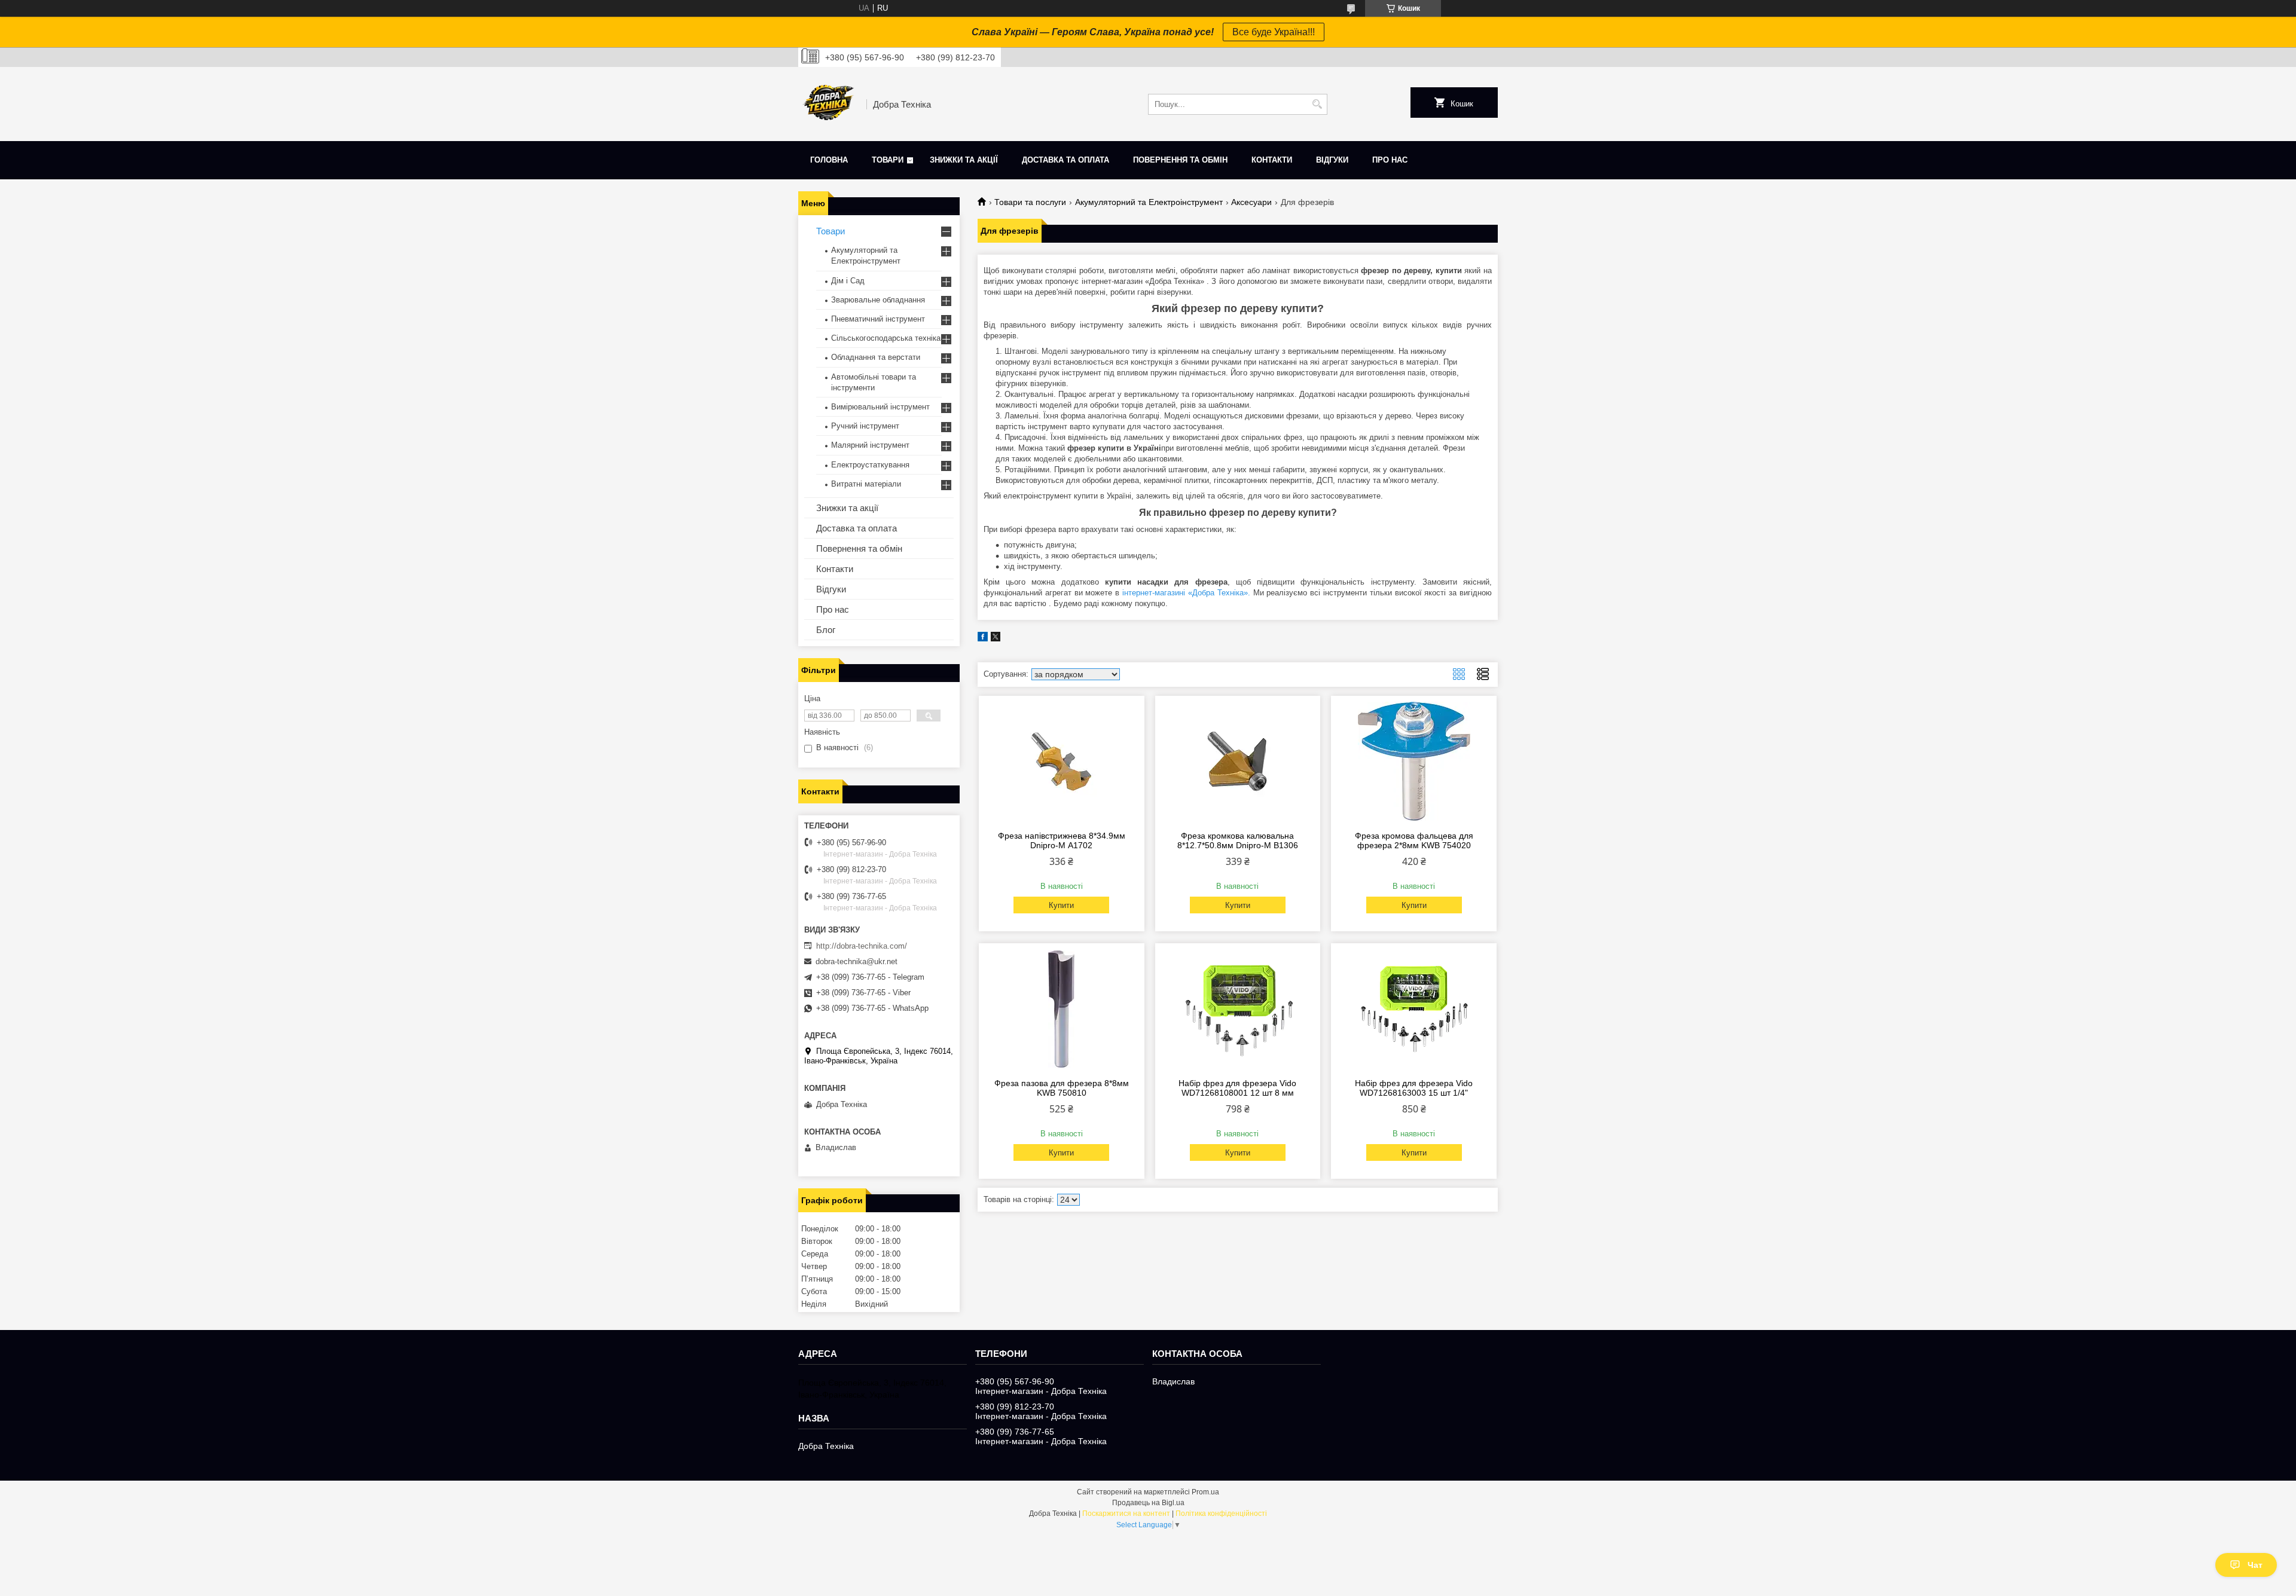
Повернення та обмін (1180, 160)
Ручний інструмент (865, 426)
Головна (829, 160)
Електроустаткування (870, 465)
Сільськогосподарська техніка (886, 338)
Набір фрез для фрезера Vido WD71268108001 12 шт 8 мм (1237, 1088)
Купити (1061, 905)
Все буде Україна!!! (1274, 32)
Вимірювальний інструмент (880, 407)
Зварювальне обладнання (878, 300)
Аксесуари (1251, 202)
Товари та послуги (1030, 202)
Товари (888, 160)
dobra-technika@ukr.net (857, 961)
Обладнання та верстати (876, 357)
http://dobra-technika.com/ (862, 946)
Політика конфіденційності (1221, 1514)
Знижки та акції (964, 160)
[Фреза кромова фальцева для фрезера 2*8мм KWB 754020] (1414, 762)
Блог (826, 630)
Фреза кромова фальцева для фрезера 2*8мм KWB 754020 (1414, 840)
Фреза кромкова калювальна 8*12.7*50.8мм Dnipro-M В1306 (1238, 840)
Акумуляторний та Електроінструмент (1149, 202)
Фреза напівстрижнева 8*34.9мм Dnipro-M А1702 (1062, 840)
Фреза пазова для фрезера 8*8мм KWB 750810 (1062, 1088)
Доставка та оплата (1065, 160)
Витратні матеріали (866, 484)
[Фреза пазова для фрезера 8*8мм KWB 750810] (1062, 1009)
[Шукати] (1317, 104)
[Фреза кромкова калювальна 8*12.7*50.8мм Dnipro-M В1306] (1238, 762)
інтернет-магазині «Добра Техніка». (1186, 593)
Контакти (1272, 160)
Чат (2255, 1565)
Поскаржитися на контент (1126, 1514)
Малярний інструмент (870, 445)
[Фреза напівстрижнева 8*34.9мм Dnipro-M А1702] (1062, 762)
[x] (996, 639)
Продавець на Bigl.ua (1148, 1503)
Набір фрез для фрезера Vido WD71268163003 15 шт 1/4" (1414, 1088)
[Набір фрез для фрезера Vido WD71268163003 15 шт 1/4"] (1414, 1009)
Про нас (1390, 160)
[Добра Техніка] (828, 104)
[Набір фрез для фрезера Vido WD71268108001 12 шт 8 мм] (1238, 1009)
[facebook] (983, 639)
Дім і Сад (848, 281)
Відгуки (1332, 160)
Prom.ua (1205, 1492)
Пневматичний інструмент (878, 319)
